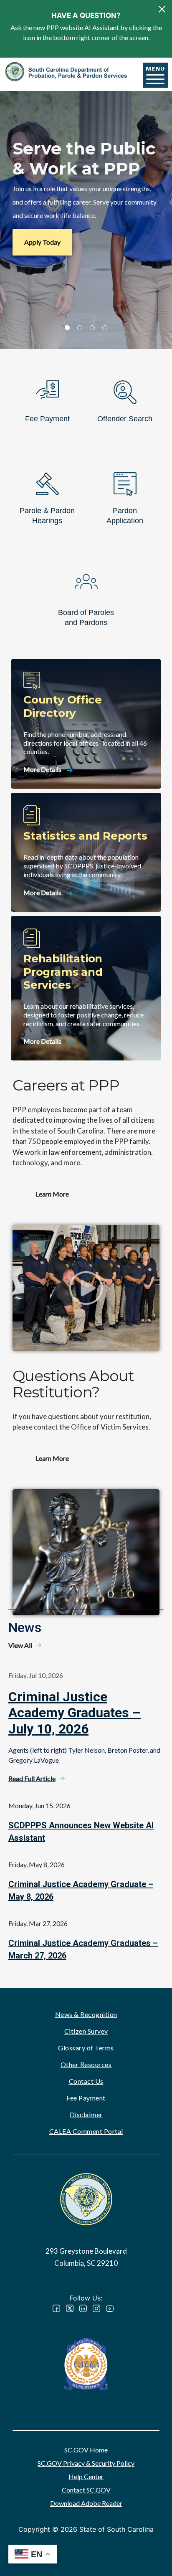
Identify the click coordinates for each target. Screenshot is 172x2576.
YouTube (110, 2308)
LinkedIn (83, 2308)
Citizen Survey (86, 2031)
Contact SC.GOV (86, 2490)
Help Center (86, 2476)
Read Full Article (32, 1778)
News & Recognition (86, 2014)
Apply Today (42, 242)
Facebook (56, 2308)
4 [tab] (105, 328)
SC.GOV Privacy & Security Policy (86, 2463)
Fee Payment (86, 2098)
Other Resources (86, 2064)
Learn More (52, 1194)
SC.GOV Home (86, 2450)
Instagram (96, 2308)
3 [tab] (92, 328)
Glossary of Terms (86, 2048)
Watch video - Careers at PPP (86, 1288)
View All (20, 1645)
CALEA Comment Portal (86, 2131)
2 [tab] (80, 328)
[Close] (162, 9)
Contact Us (86, 2081)
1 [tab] (67, 328)
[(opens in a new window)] (86, 2363)
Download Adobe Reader (86, 2503)
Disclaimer (86, 2114)
